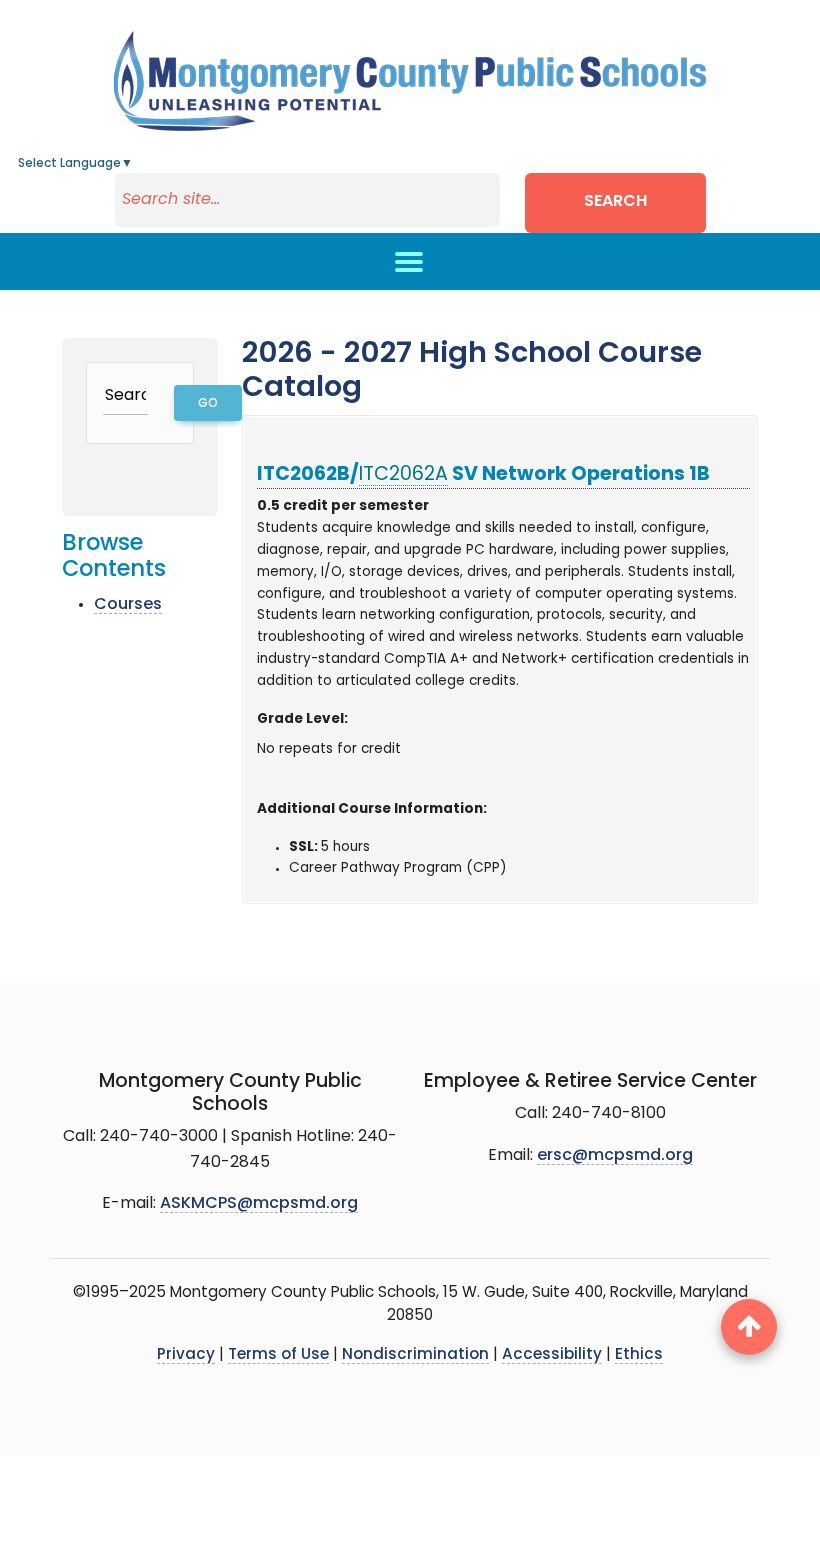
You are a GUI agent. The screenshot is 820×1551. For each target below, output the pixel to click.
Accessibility (552, 1355)
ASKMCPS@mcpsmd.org (259, 1204)
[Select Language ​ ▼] (134, 164)
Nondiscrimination (415, 1355)
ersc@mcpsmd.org (615, 1156)
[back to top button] (749, 1327)
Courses (128, 605)
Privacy (186, 1355)
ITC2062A (403, 475)
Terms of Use (278, 1355)
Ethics (639, 1355)
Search (615, 202)
